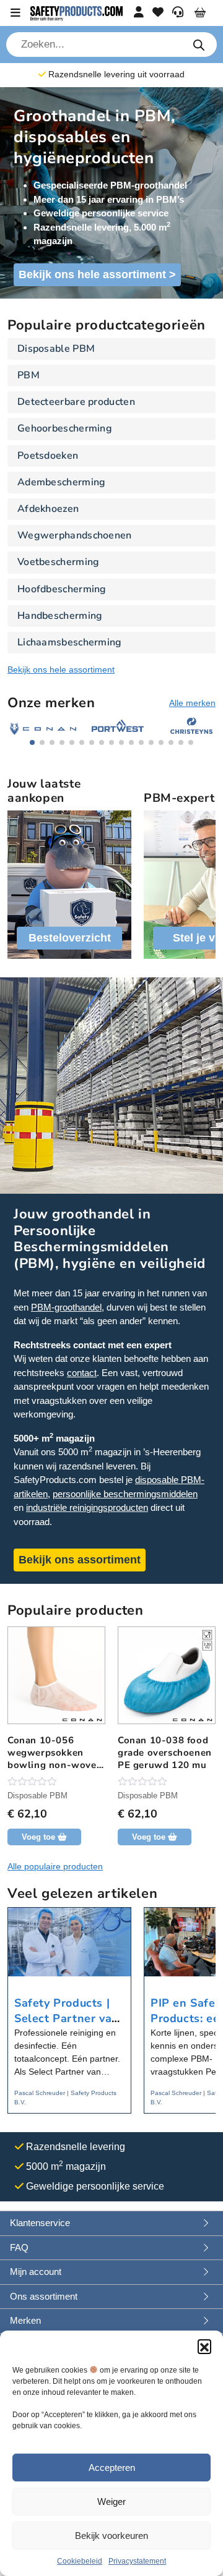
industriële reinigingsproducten (87, 1507)
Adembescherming (62, 482)
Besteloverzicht (70, 938)
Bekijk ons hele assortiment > (97, 274)
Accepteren (112, 2468)
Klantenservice (40, 2223)
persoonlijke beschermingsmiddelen (125, 1494)
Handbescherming (60, 616)
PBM (28, 375)
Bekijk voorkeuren (111, 2536)
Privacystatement (137, 2561)
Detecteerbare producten (76, 402)
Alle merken (192, 703)
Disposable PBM (56, 349)
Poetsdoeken (48, 456)
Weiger (111, 2502)
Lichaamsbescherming (70, 642)
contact (82, 1373)
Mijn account (36, 2272)
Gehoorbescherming (65, 428)
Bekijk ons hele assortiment (61, 670)
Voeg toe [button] (38, 1837)
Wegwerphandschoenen (75, 535)
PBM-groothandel (66, 1307)
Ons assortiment (44, 2296)
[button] (204, 2346)
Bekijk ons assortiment (80, 1560)
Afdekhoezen (48, 509)
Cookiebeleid (80, 2561)
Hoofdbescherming (62, 589)
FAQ (19, 2247)
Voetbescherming (59, 562)
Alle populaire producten (55, 1866)
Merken (25, 2320)
